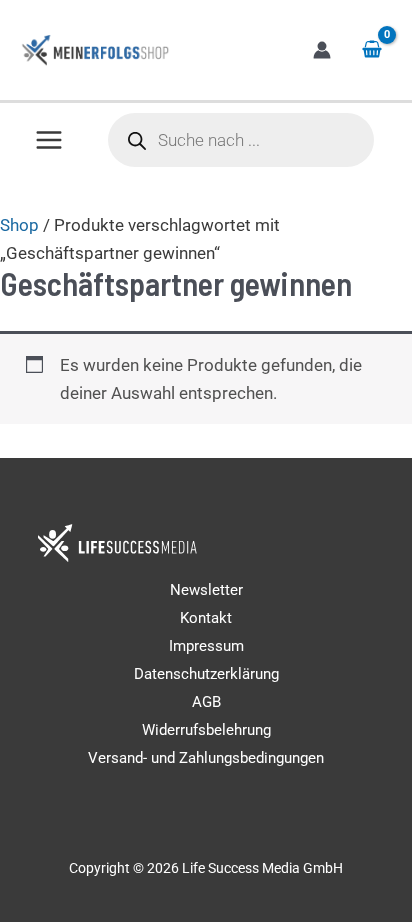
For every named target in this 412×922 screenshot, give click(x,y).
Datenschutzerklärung (206, 674)
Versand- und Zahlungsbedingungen (206, 758)
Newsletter (206, 590)
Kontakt (206, 618)
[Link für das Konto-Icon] (322, 50)
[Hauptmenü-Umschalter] (49, 140)
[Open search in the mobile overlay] (241, 140)
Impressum (206, 646)
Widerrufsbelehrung (206, 730)
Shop (19, 225)
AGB (206, 702)
